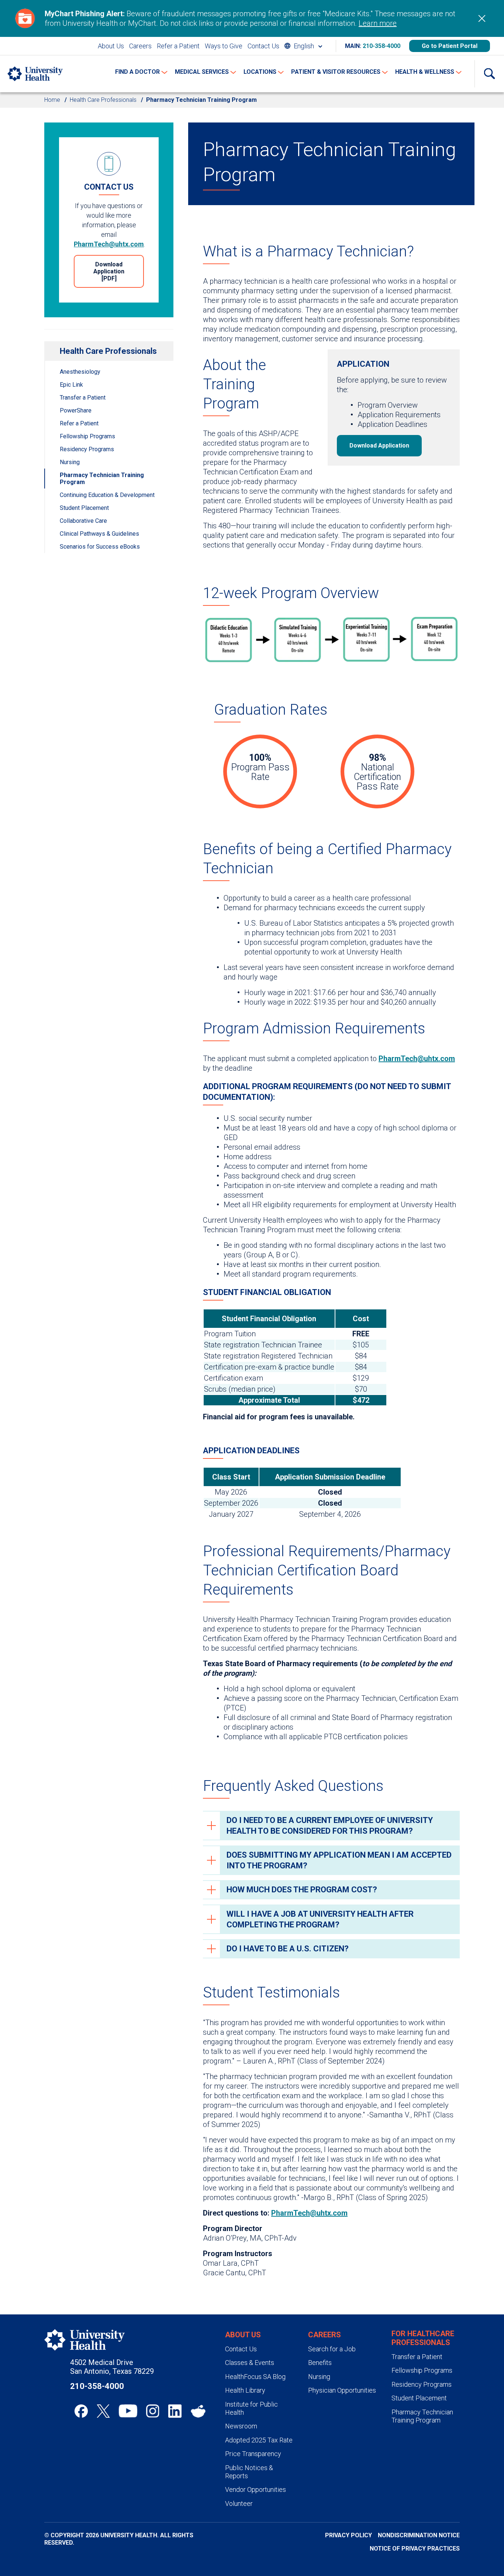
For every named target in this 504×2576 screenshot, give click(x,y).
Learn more (378, 23)
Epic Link (71, 385)
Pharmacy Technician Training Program (102, 479)
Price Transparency (253, 2454)
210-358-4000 (382, 46)
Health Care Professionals (103, 100)
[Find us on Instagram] (153, 2411)
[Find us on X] (103, 2411)
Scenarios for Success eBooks (100, 547)
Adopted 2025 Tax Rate (259, 2440)
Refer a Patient (178, 46)
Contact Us (263, 46)
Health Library (245, 2390)
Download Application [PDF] (109, 271)
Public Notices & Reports (249, 2472)
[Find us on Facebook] (81, 2411)
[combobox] (303, 46)
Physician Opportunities (342, 2390)
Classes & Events (250, 2363)
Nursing (70, 462)
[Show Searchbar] (489, 74)
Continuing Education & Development (107, 495)
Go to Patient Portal (450, 46)
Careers (140, 46)
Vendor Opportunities (256, 2489)
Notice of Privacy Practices (415, 2549)
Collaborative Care (83, 521)
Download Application (379, 446)
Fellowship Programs (87, 436)
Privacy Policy (348, 2535)
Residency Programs (87, 449)
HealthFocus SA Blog (255, 2377)
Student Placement (84, 508)
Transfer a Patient (83, 398)
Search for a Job (332, 2349)
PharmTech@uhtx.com (109, 244)
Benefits (320, 2363)
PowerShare (76, 410)
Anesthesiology (80, 372)
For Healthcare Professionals (423, 2338)
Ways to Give (224, 46)
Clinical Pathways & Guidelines (99, 534)
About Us (111, 46)
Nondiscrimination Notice (419, 2535)
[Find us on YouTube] (128, 2411)
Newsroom (241, 2426)
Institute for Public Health (251, 2408)
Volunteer (239, 2504)
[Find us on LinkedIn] (175, 2411)
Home (52, 100)
